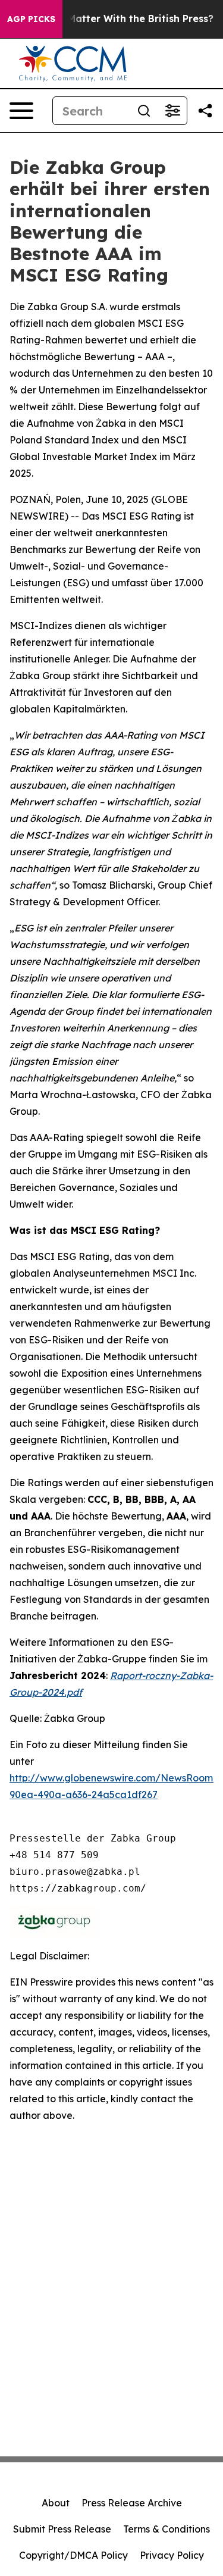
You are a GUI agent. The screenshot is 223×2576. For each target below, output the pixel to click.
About (56, 2503)
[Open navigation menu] (21, 111)
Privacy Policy (172, 2555)
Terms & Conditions (167, 2529)
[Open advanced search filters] (172, 111)
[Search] (144, 111)
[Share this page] (205, 111)
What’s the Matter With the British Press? (113, 19)
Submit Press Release (62, 2529)
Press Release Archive (132, 2503)
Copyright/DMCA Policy (73, 2555)
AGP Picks (31, 19)
